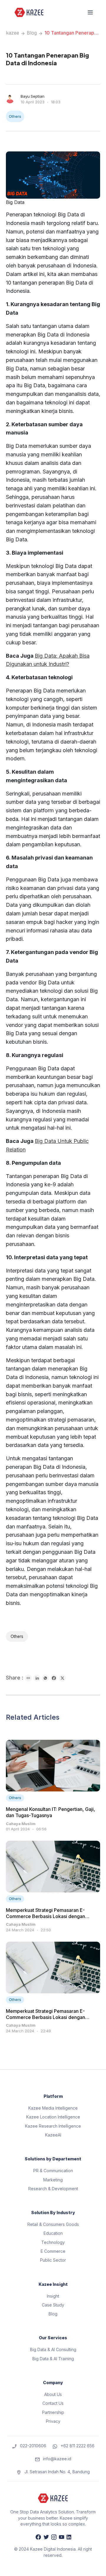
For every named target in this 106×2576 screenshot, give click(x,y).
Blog (32, 33)
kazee (13, 33)
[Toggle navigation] (90, 12)
